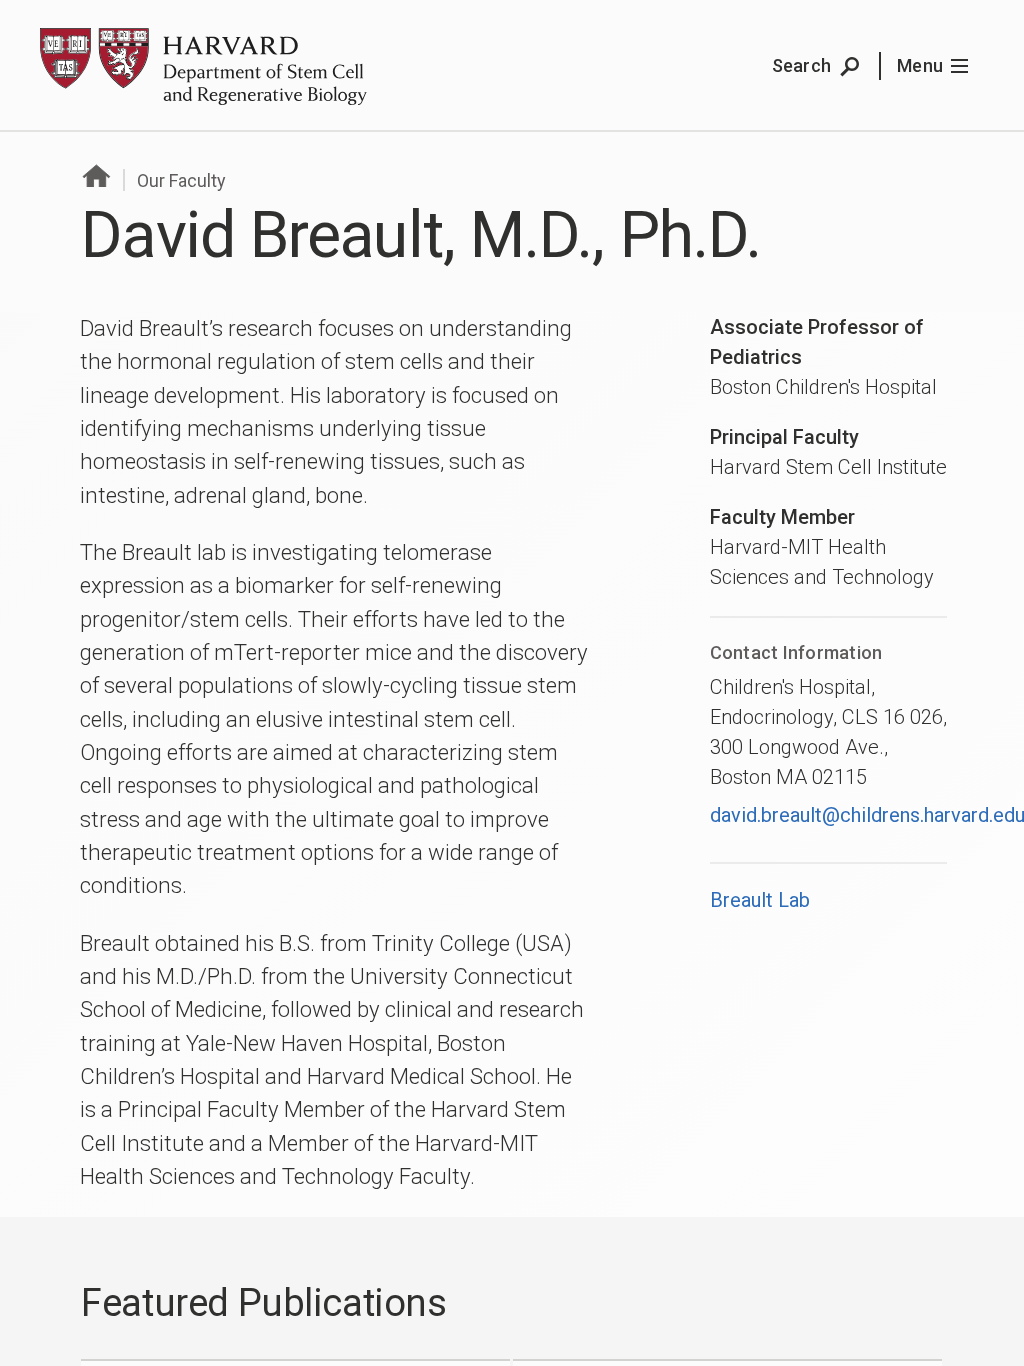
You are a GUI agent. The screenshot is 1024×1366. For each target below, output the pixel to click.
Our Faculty (181, 180)
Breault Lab (760, 900)
